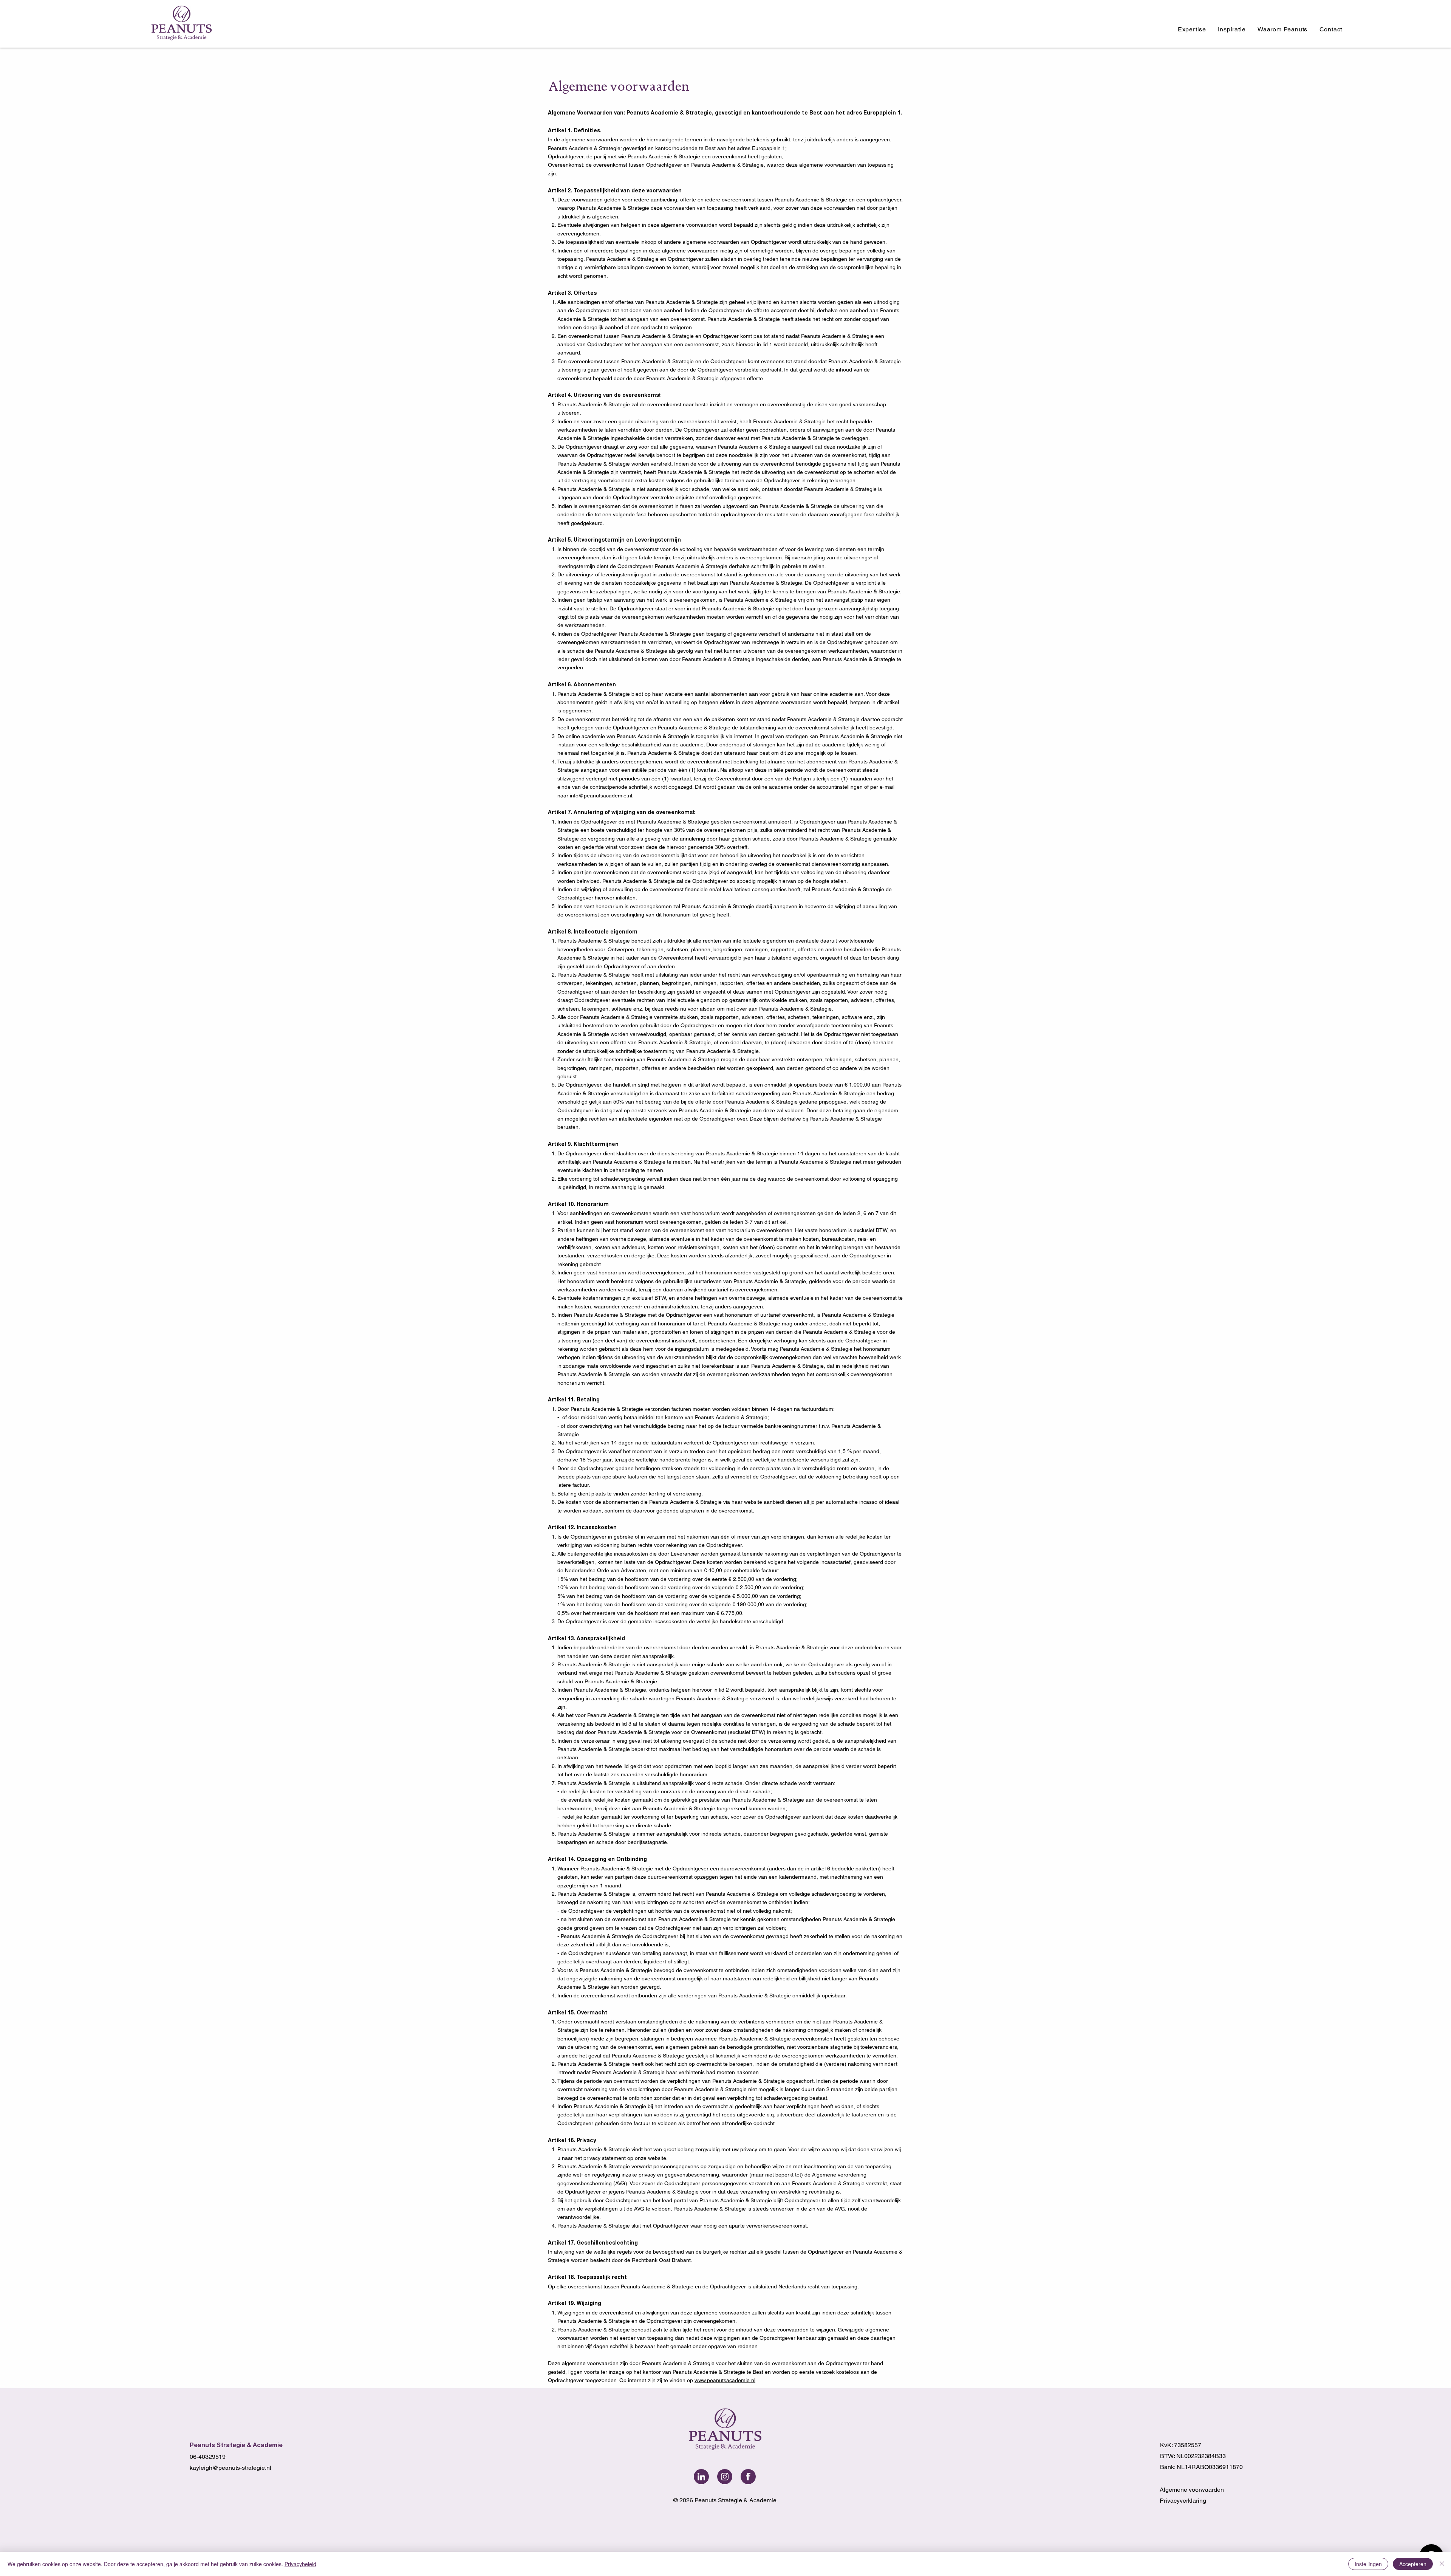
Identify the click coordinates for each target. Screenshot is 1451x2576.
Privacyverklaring (1183, 2501)
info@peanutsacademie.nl (601, 796)
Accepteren (1413, 2564)
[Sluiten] (1442, 2564)
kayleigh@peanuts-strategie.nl (230, 2468)
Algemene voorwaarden (1192, 2490)
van (824, 267)
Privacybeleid (300, 2564)
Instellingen (1368, 2564)
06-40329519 (208, 2457)
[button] (1192, 29)
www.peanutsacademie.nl (725, 2380)
